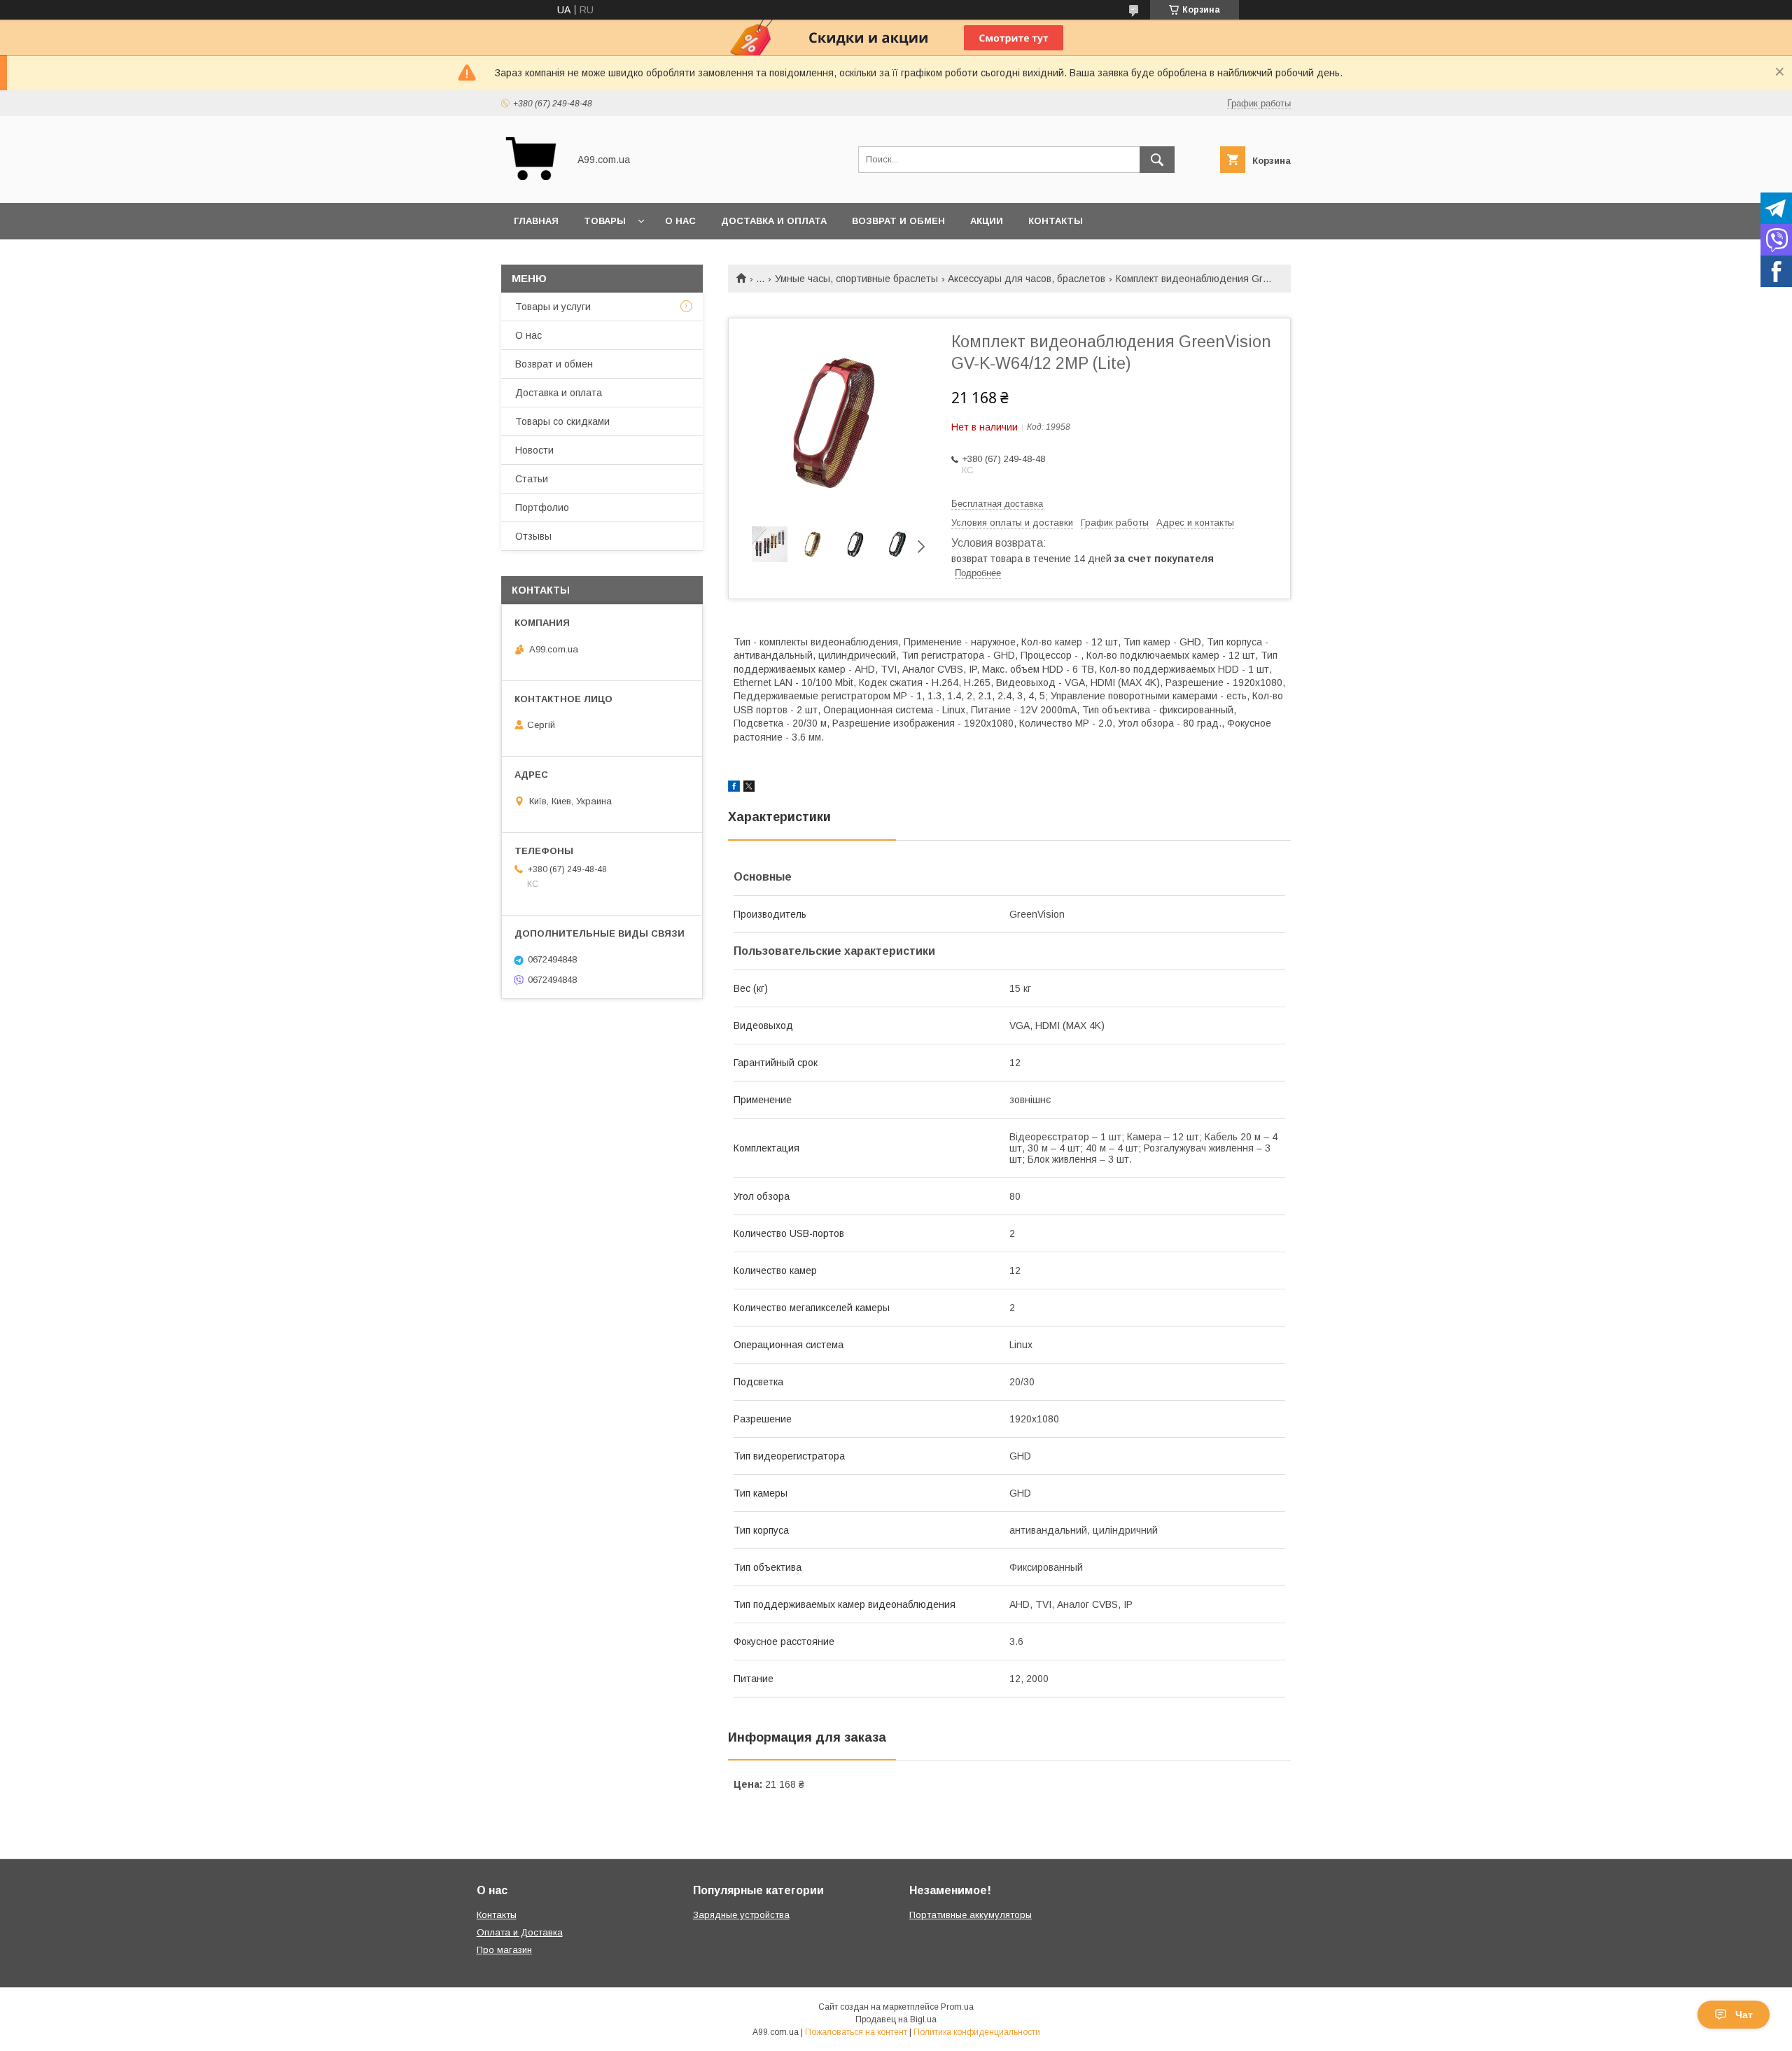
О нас (680, 221)
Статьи (532, 479)
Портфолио (542, 507)
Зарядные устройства (741, 1915)
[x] (749, 788)
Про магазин (504, 1950)
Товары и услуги (553, 307)
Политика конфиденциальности (977, 2032)
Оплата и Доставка (520, 1932)
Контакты (1056, 221)
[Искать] (1157, 160)
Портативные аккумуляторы (971, 1915)
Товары (605, 221)
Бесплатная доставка (997, 504)
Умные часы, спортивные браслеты (856, 279)
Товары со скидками (562, 421)
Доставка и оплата (774, 221)
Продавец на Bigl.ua (896, 2019)
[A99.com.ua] (531, 185)
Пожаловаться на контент (856, 2032)
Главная (536, 221)
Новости (534, 450)
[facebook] (734, 788)
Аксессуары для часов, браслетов (1027, 279)
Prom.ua (957, 2007)
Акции (987, 221)
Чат (1744, 2015)
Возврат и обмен (898, 221)
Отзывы (533, 536)
